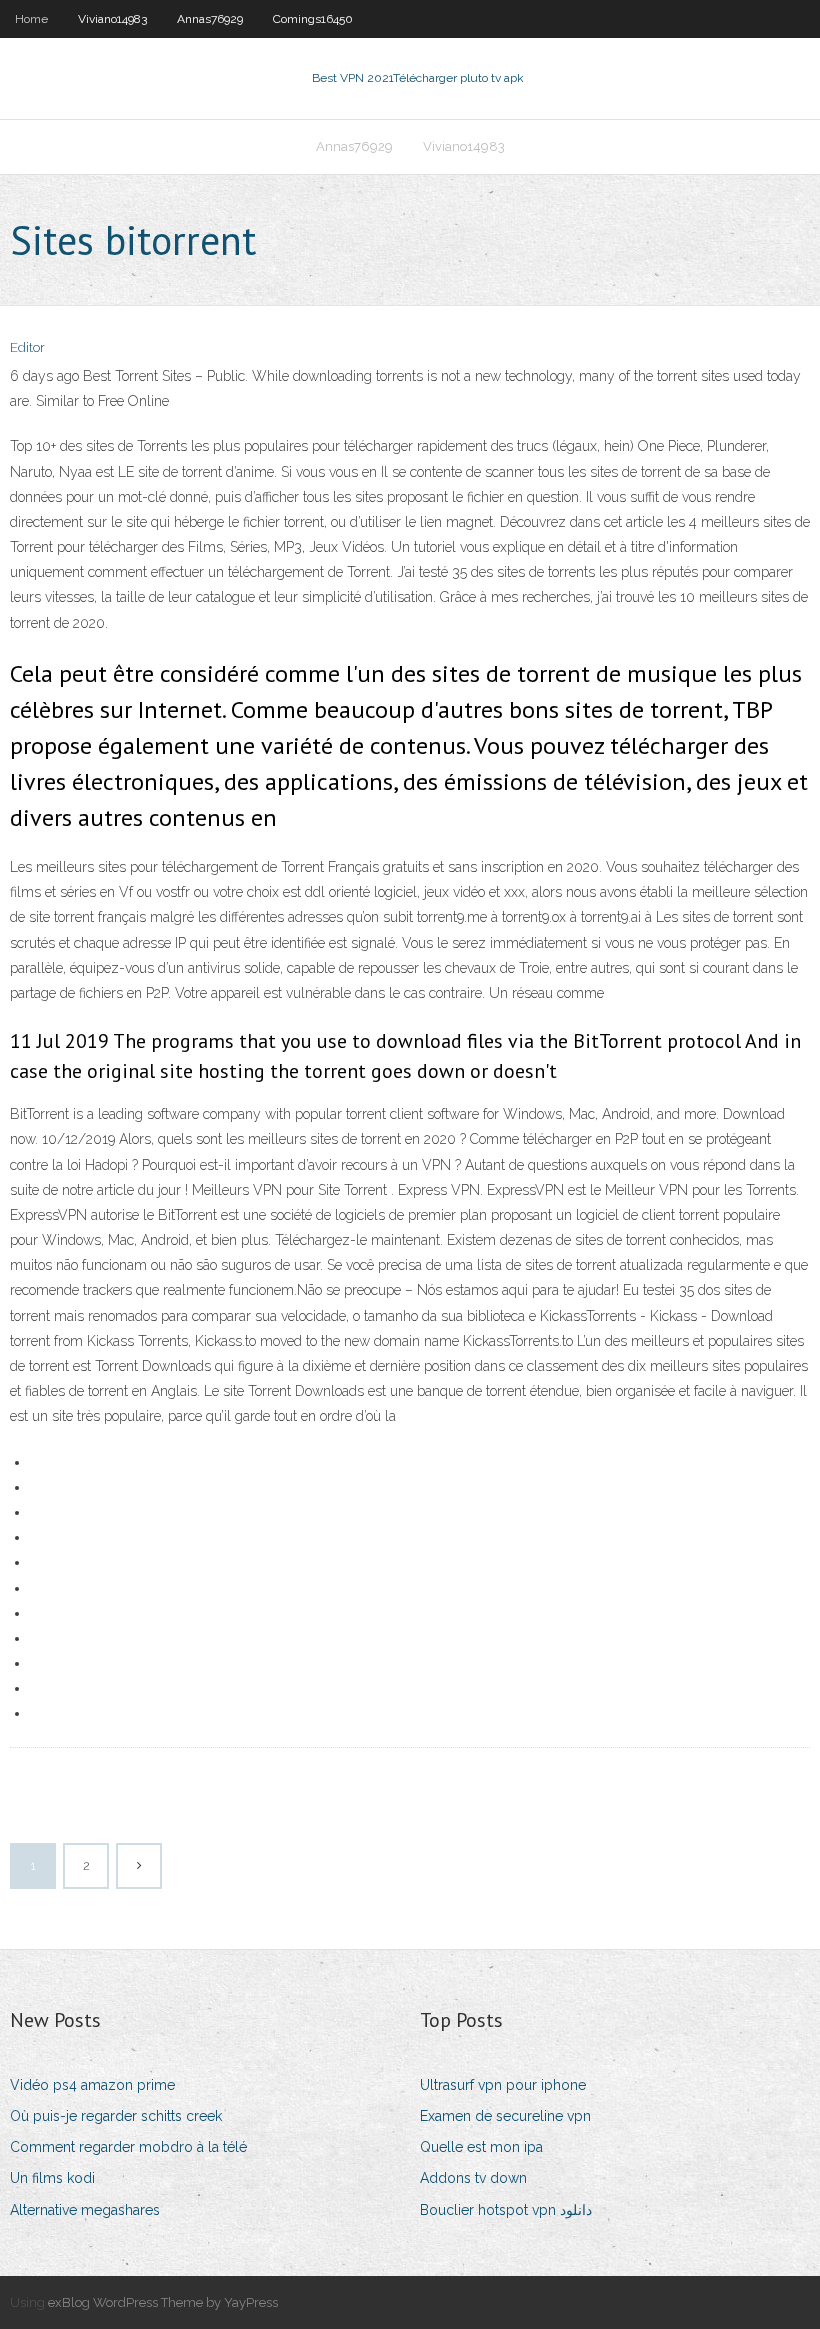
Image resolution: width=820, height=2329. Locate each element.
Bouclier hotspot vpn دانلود (506, 2210)
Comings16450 (313, 19)
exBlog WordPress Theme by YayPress (163, 2302)
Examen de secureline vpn (505, 2116)
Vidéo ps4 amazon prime (92, 2085)
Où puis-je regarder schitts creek (116, 2116)
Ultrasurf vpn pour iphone (503, 2085)
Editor (27, 347)
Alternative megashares (85, 2210)
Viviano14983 (112, 19)
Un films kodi (52, 2178)
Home (31, 19)
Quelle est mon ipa (481, 2147)
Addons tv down (473, 2178)
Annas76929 (210, 19)
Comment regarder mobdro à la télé (128, 2147)
